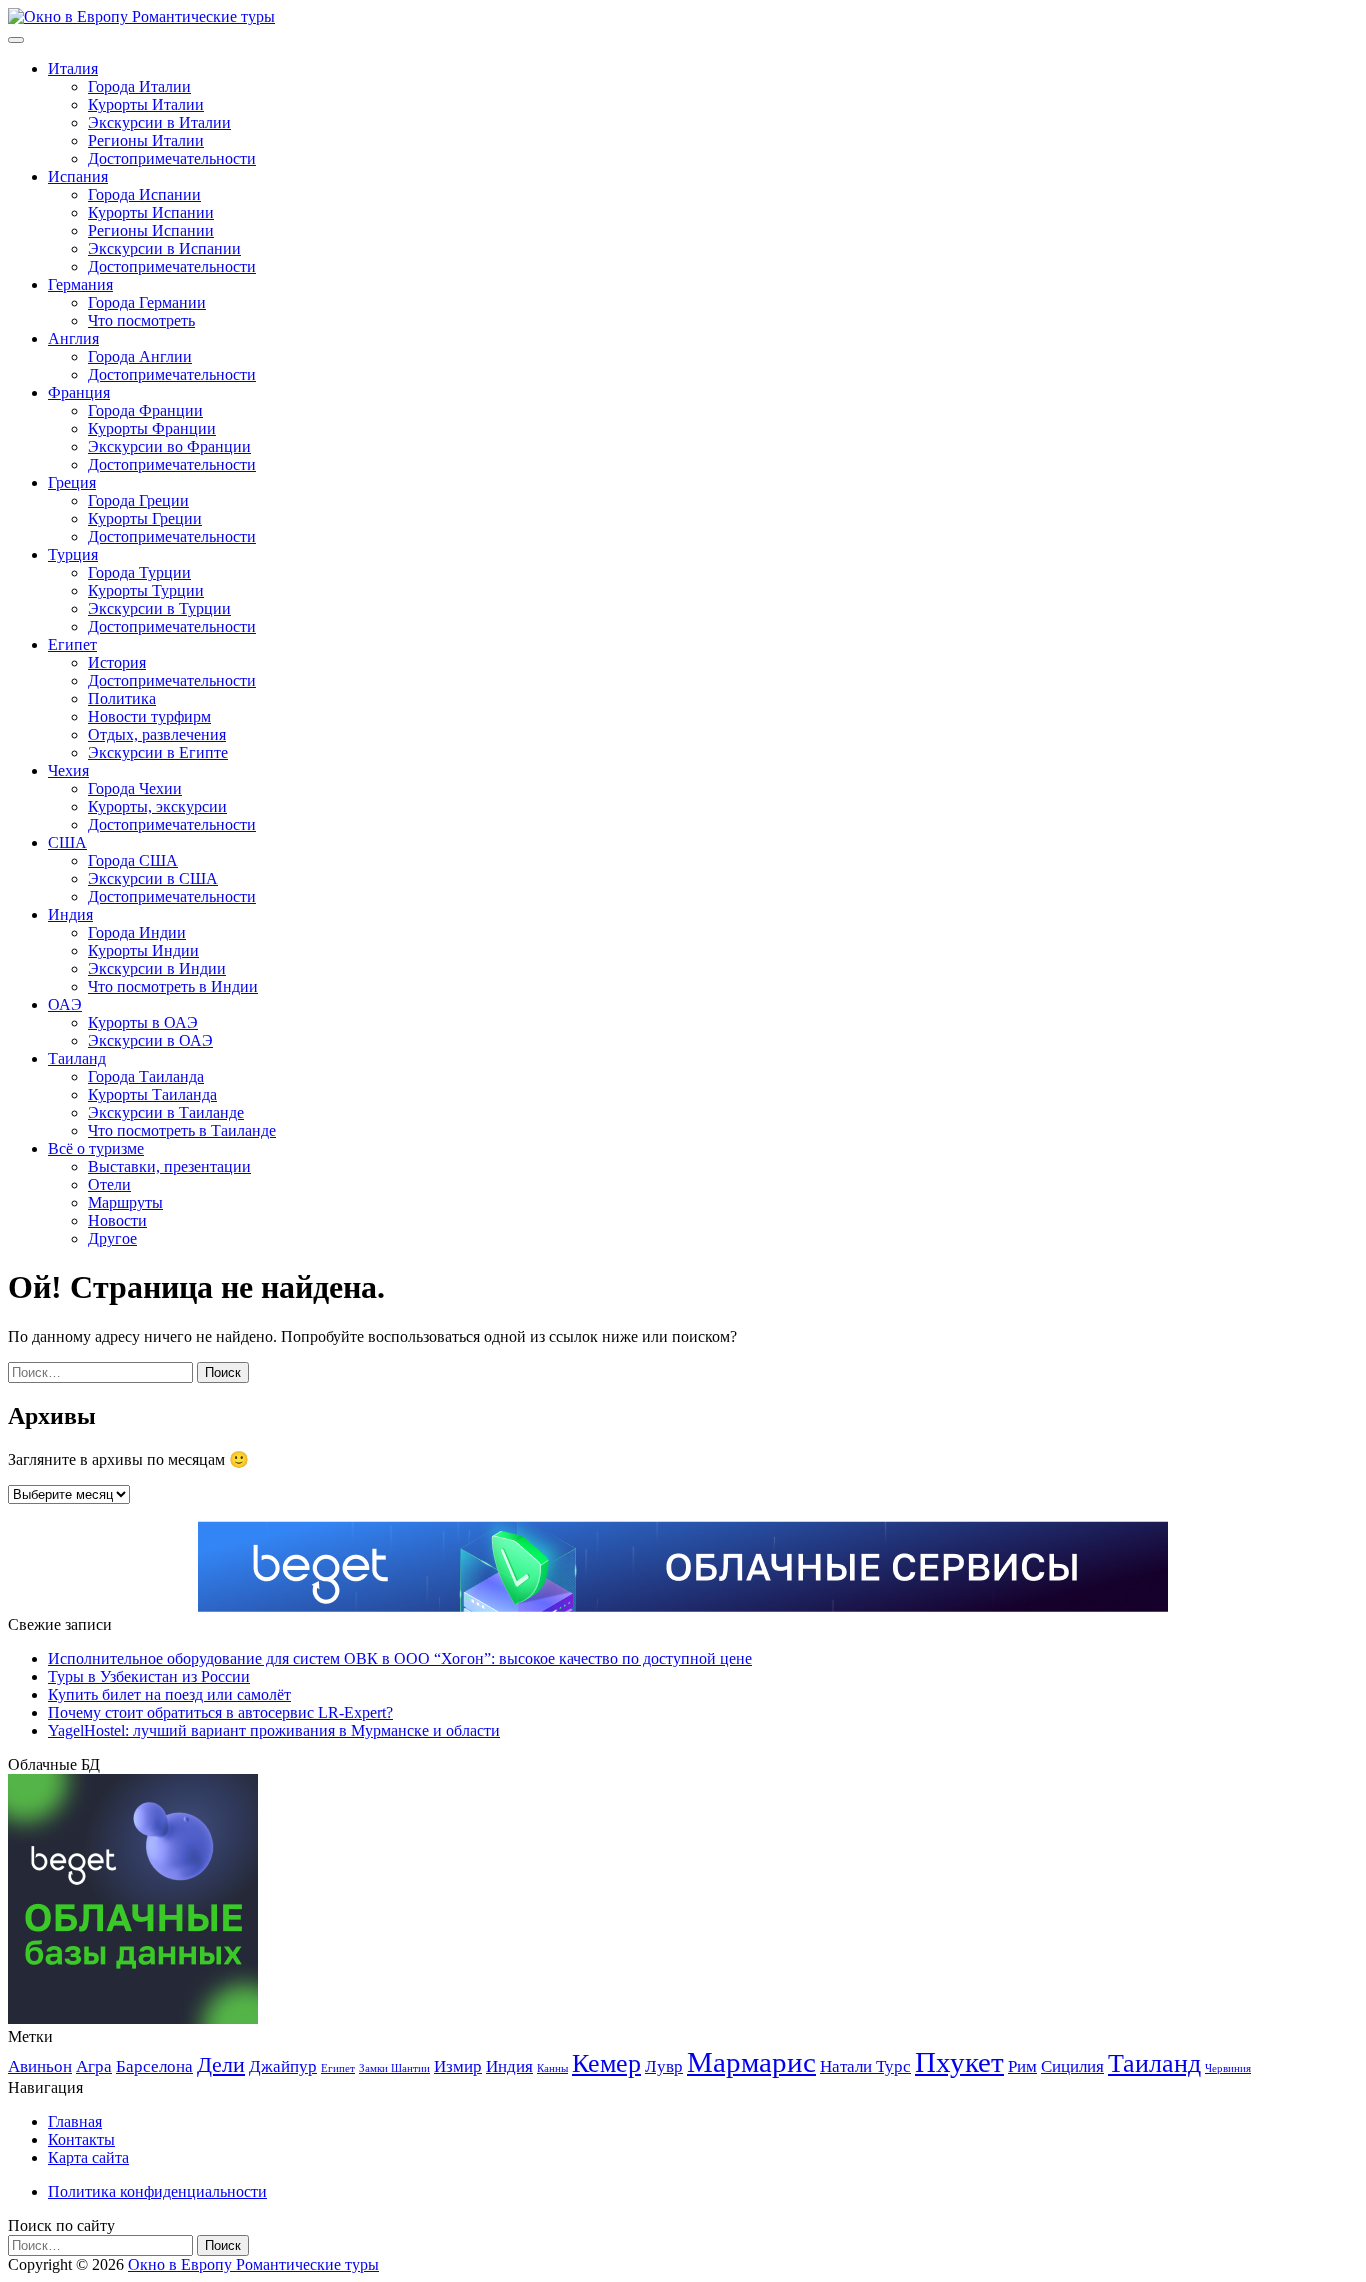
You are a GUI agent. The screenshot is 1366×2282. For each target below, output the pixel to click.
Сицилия (1072, 2066)
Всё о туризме (96, 1148)
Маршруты (125, 1202)
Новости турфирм (149, 716)
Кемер (606, 2063)
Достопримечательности (172, 158)
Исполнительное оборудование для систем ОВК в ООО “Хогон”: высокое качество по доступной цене (400, 1658)
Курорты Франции (152, 428)
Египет (72, 644)
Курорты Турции (146, 590)
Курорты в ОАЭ (143, 1022)
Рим (1022, 2066)
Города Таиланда (146, 1076)
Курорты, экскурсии (157, 806)
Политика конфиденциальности (157, 2191)
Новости (117, 1220)
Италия (73, 68)
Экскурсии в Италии (159, 122)
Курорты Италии (146, 104)
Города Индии (137, 932)
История (117, 662)
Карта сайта (88, 2157)
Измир (458, 2066)
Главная (75, 2121)
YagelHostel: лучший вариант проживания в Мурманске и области (274, 1730)
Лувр (664, 2066)
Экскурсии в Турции (159, 608)
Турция (73, 554)
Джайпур (283, 2066)
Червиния (1228, 2068)
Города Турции (139, 572)
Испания (78, 176)
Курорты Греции (145, 518)
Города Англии (140, 356)
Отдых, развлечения (157, 734)
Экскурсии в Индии (157, 968)
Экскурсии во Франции (169, 446)
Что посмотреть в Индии (173, 986)
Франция (79, 392)
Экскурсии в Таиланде (166, 1112)
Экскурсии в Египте (158, 752)
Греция (72, 482)
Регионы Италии (146, 140)
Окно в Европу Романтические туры (253, 2264)
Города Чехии (135, 788)
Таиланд (77, 1058)
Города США (133, 860)
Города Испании (144, 194)
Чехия (68, 770)
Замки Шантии (394, 2068)
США (67, 842)
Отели (109, 1184)
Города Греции (138, 500)
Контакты (81, 2139)
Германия (80, 284)
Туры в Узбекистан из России (149, 1676)
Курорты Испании (151, 212)
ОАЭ (65, 1004)
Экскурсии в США (153, 878)
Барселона (154, 2066)
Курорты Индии (143, 950)
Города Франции (145, 410)
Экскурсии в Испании (164, 248)
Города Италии (139, 86)
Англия (73, 338)
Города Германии (147, 302)
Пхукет (959, 2062)
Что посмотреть (141, 320)
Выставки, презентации (169, 1166)
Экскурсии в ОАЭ (150, 1040)
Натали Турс (865, 2066)
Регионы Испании (151, 230)
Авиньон (40, 2066)
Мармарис (751, 2062)
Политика (122, 698)
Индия (70, 914)
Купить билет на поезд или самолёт (169, 1694)
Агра (94, 2066)
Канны (552, 2068)
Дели (221, 2065)
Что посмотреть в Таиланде (182, 1130)
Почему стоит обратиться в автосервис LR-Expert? (220, 1712)
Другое (112, 1238)
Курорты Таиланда (152, 1094)
